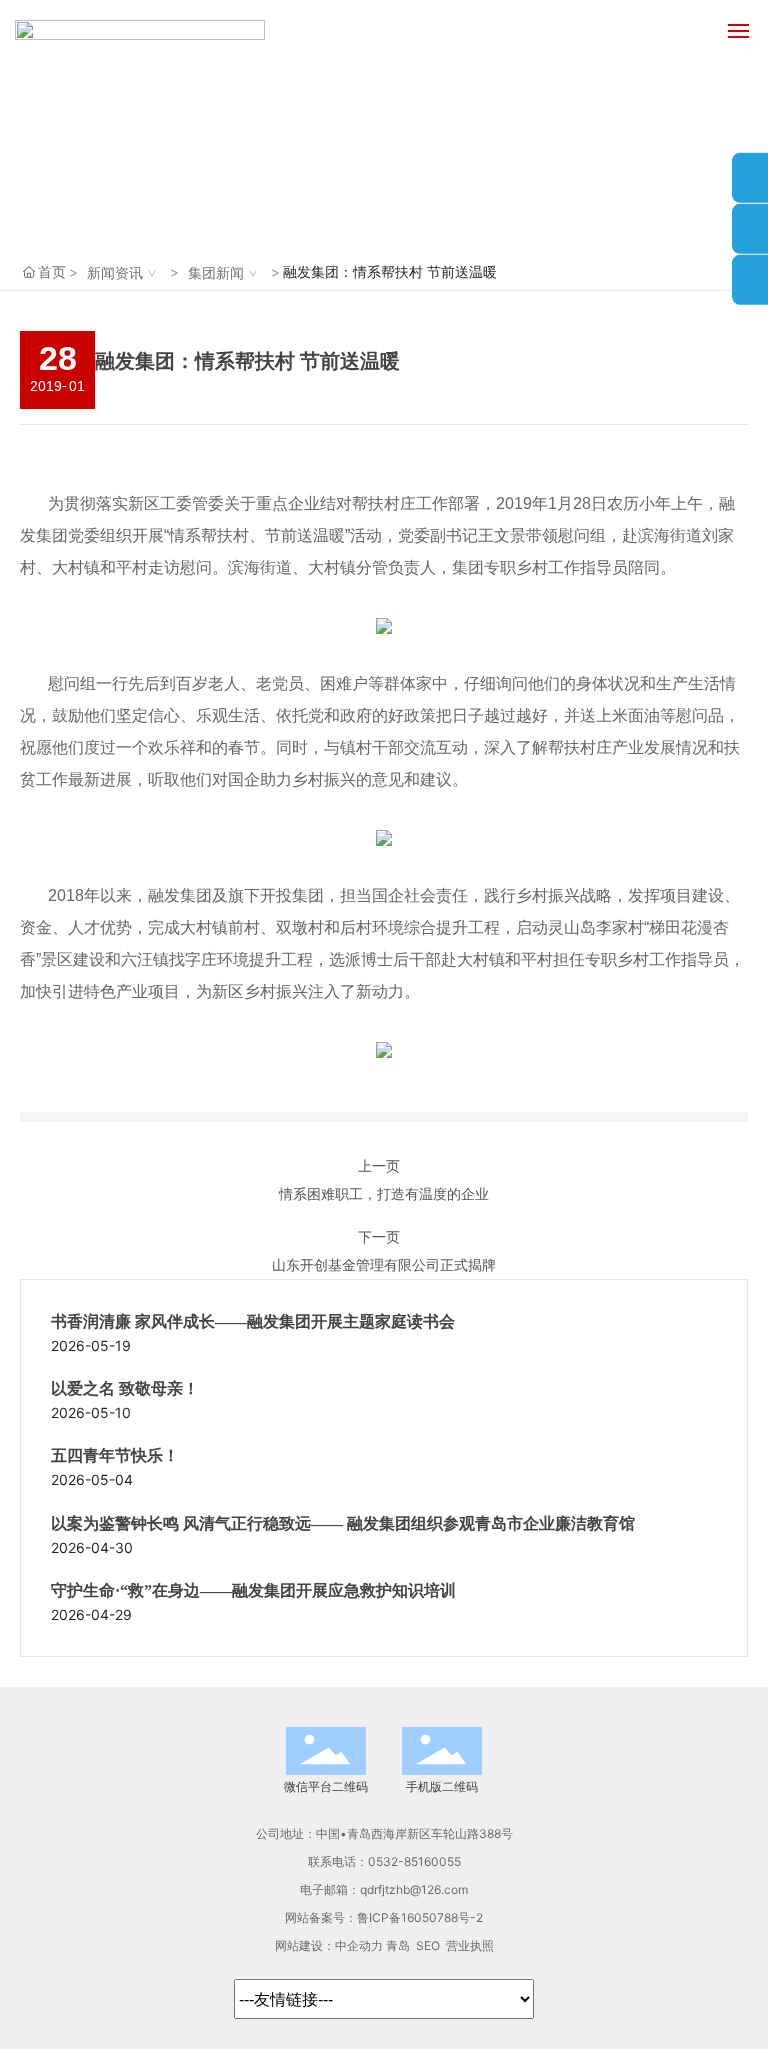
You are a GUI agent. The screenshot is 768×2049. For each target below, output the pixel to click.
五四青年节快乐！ (115, 1455)
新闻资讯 (115, 272)
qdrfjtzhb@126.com (414, 1889)
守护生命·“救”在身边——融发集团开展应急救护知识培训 (253, 1590)
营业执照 (470, 1945)
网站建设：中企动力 (329, 1945)
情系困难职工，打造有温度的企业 (384, 1193)
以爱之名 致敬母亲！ (125, 1388)
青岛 (398, 1945)
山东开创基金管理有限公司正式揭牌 (384, 1264)
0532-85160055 (414, 1861)
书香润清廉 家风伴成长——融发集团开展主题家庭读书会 (253, 1321)
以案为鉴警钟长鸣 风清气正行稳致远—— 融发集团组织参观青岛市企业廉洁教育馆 (343, 1523)
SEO (428, 1945)
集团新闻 (216, 272)
